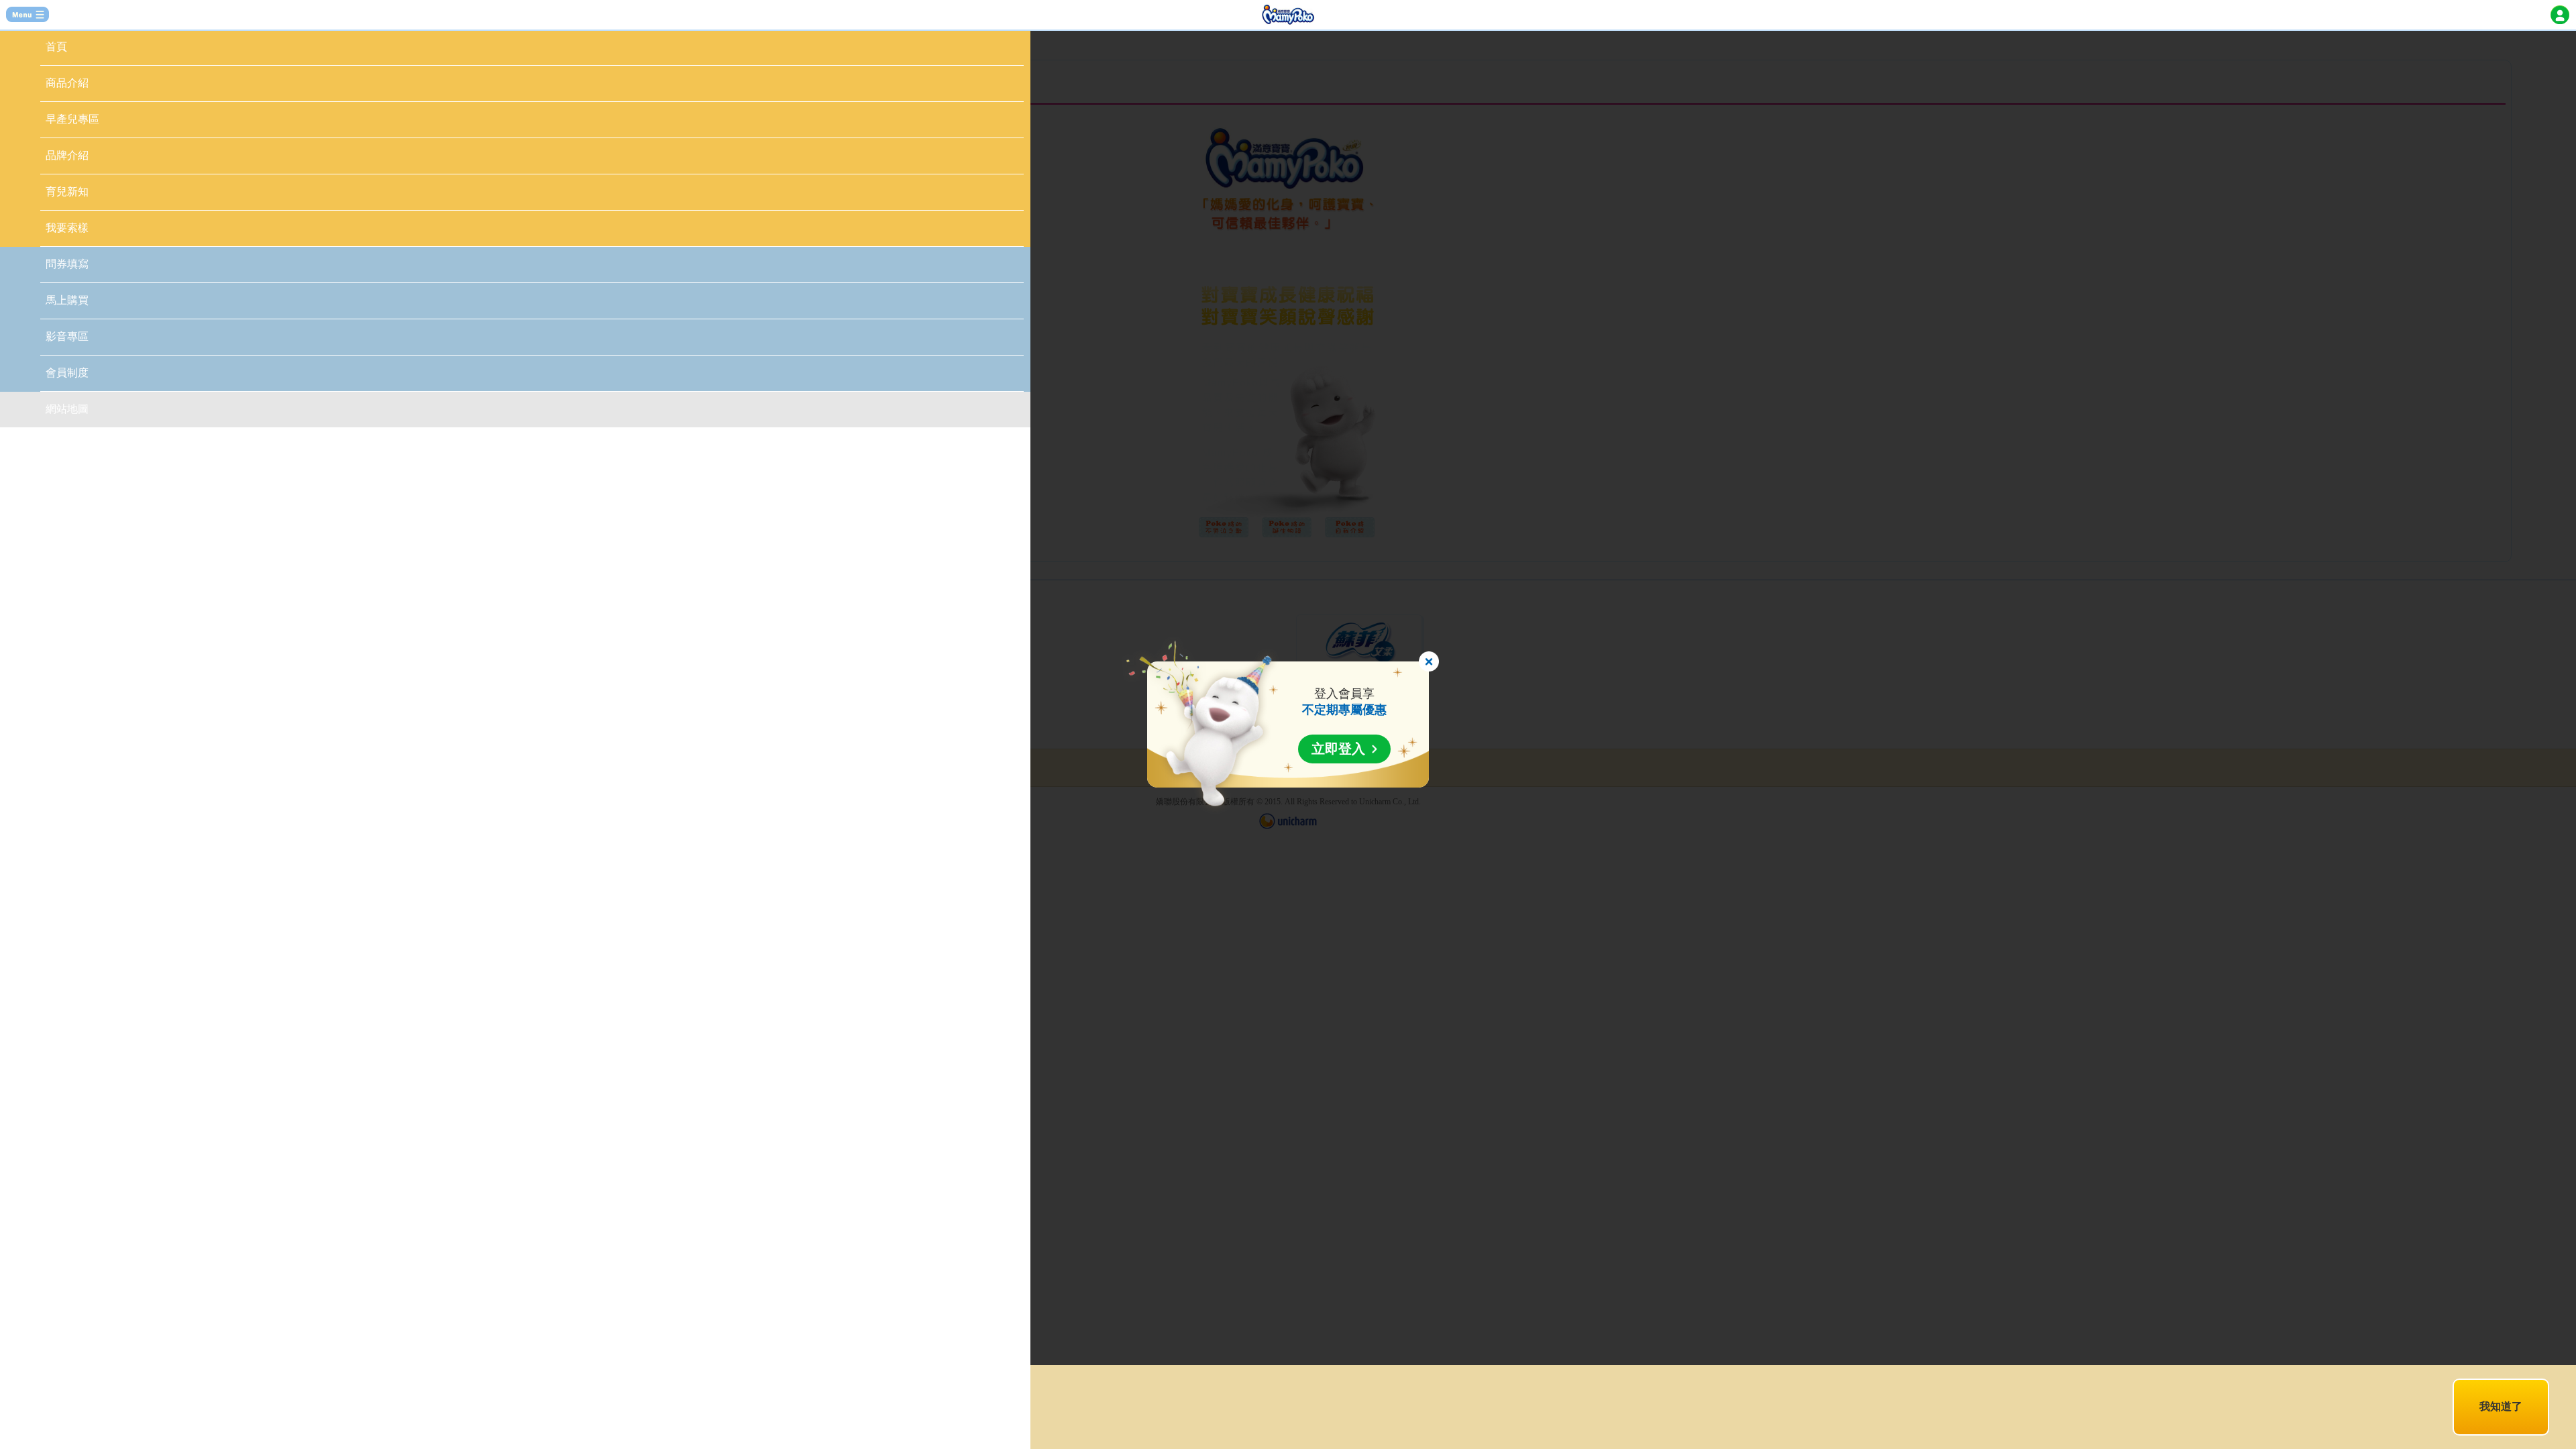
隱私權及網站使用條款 (752, 1399)
